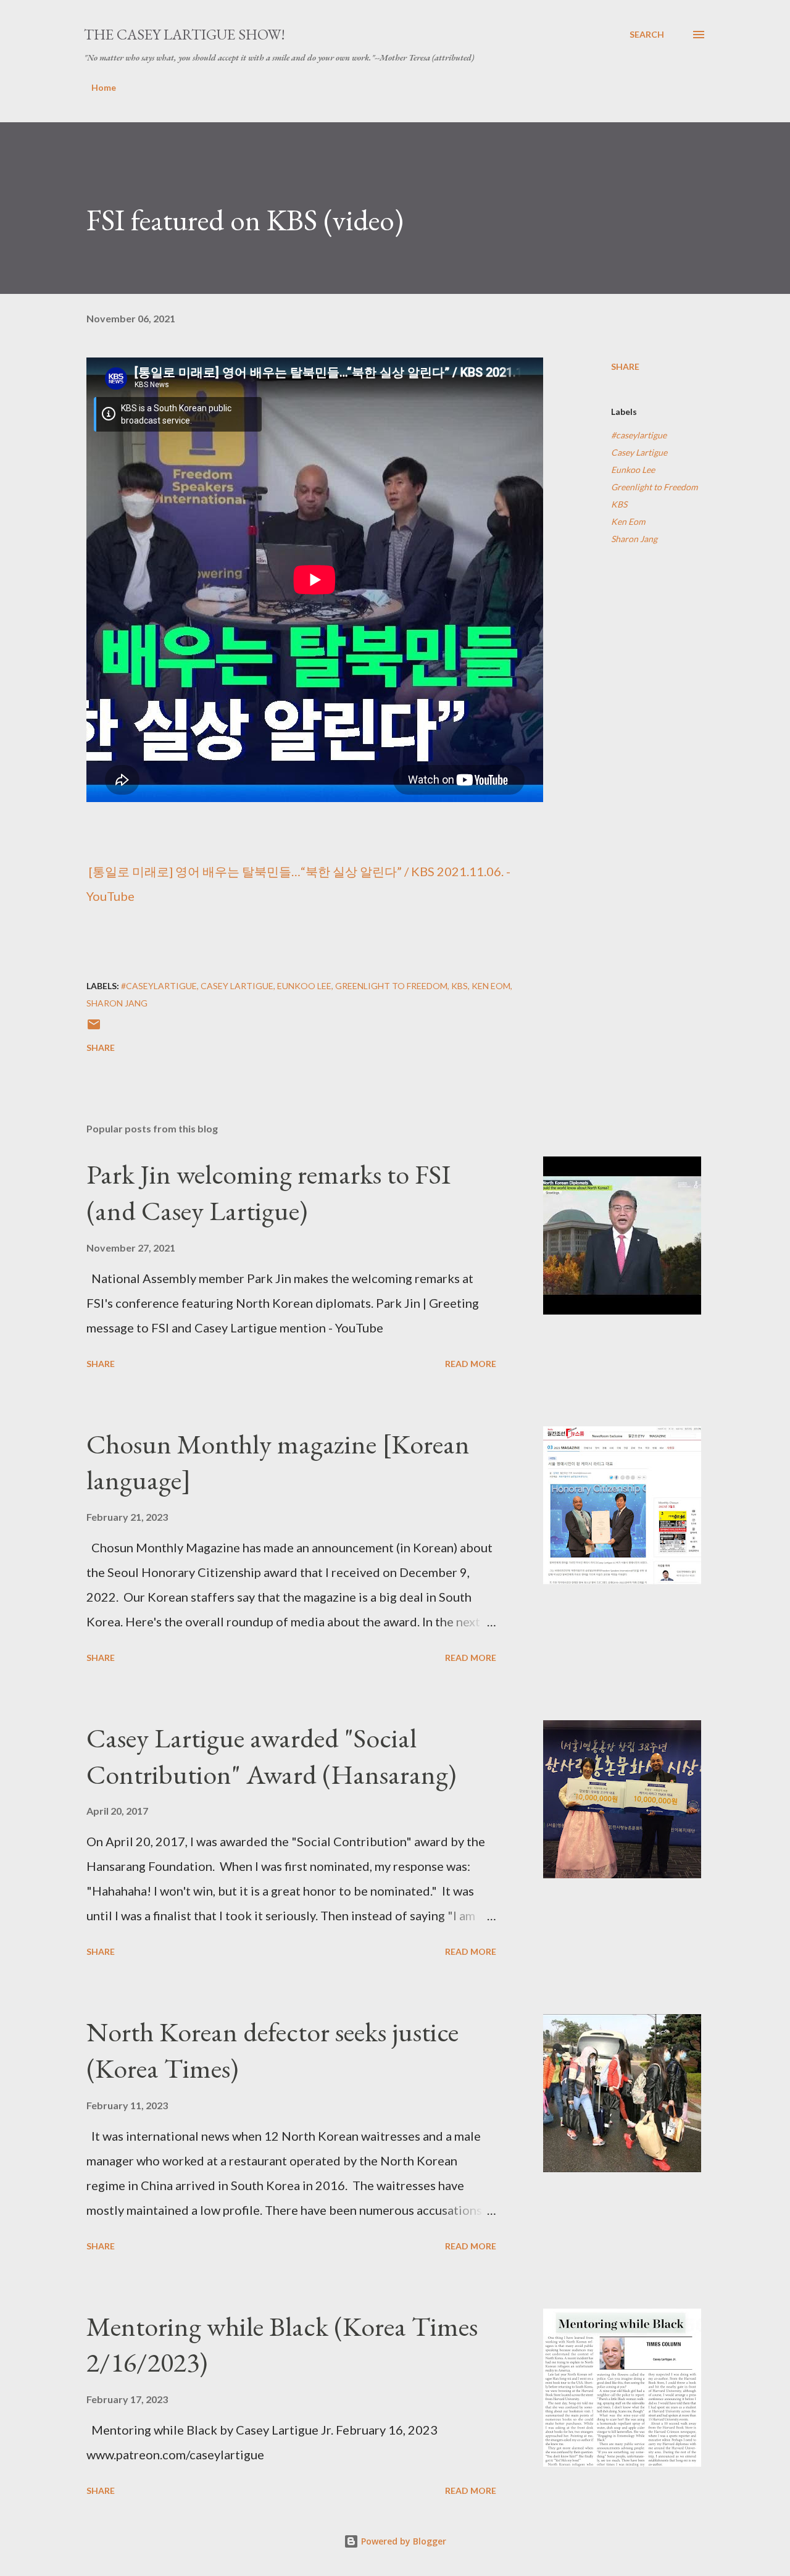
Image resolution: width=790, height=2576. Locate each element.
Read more (471, 1364)
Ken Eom (628, 521)
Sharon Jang (634, 539)
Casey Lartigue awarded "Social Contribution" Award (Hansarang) (271, 1756)
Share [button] (625, 366)
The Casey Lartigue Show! (185, 34)
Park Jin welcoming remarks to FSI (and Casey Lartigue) (268, 1192)
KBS (619, 504)
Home (104, 87)
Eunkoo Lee (633, 470)
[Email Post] (94, 1028)
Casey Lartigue (639, 452)
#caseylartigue (639, 435)
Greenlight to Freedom (654, 487)
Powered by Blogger (402, 2541)
